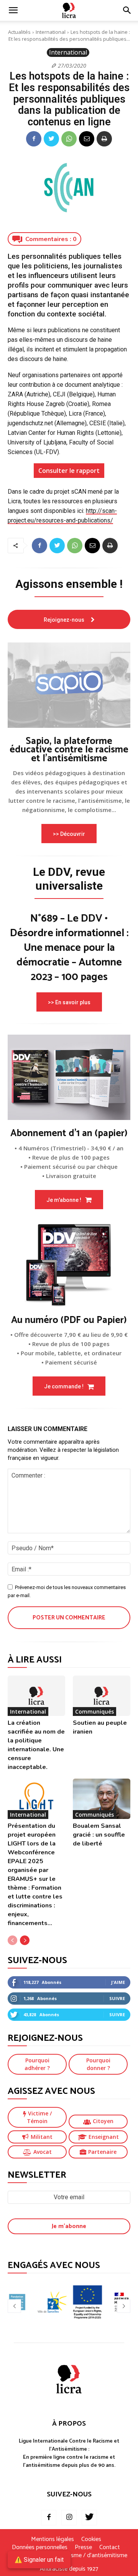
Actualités (19, 32)
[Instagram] (69, 2518)
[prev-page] (12, 1940)
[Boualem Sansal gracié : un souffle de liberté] (102, 1799)
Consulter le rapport (69, 471)
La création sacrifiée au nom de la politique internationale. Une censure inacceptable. (36, 1745)
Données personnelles (40, 2548)
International (51, 32)
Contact (110, 2548)
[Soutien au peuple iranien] (102, 1696)
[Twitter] (51, 139)
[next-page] (25, 1940)
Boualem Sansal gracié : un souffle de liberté (99, 1835)
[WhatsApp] (69, 139)
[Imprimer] (104, 139)
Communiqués (94, 1712)
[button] (127, 10)
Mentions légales (53, 2539)
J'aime (118, 1982)
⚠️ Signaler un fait (39, 2560)
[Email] (87, 139)
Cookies (91, 2539)
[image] (69, 685)
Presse (83, 2548)
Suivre (117, 1998)
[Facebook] (34, 139)
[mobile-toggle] (13, 10)
